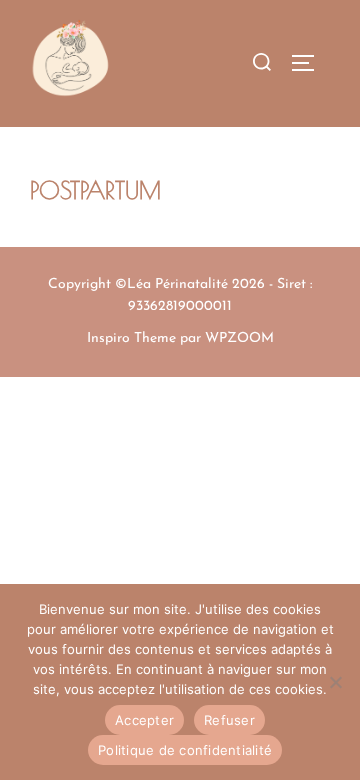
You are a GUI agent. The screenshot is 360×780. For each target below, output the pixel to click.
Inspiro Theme (131, 338)
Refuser (229, 720)
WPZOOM (239, 338)
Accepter (144, 720)
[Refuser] (335, 682)
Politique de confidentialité (185, 750)
